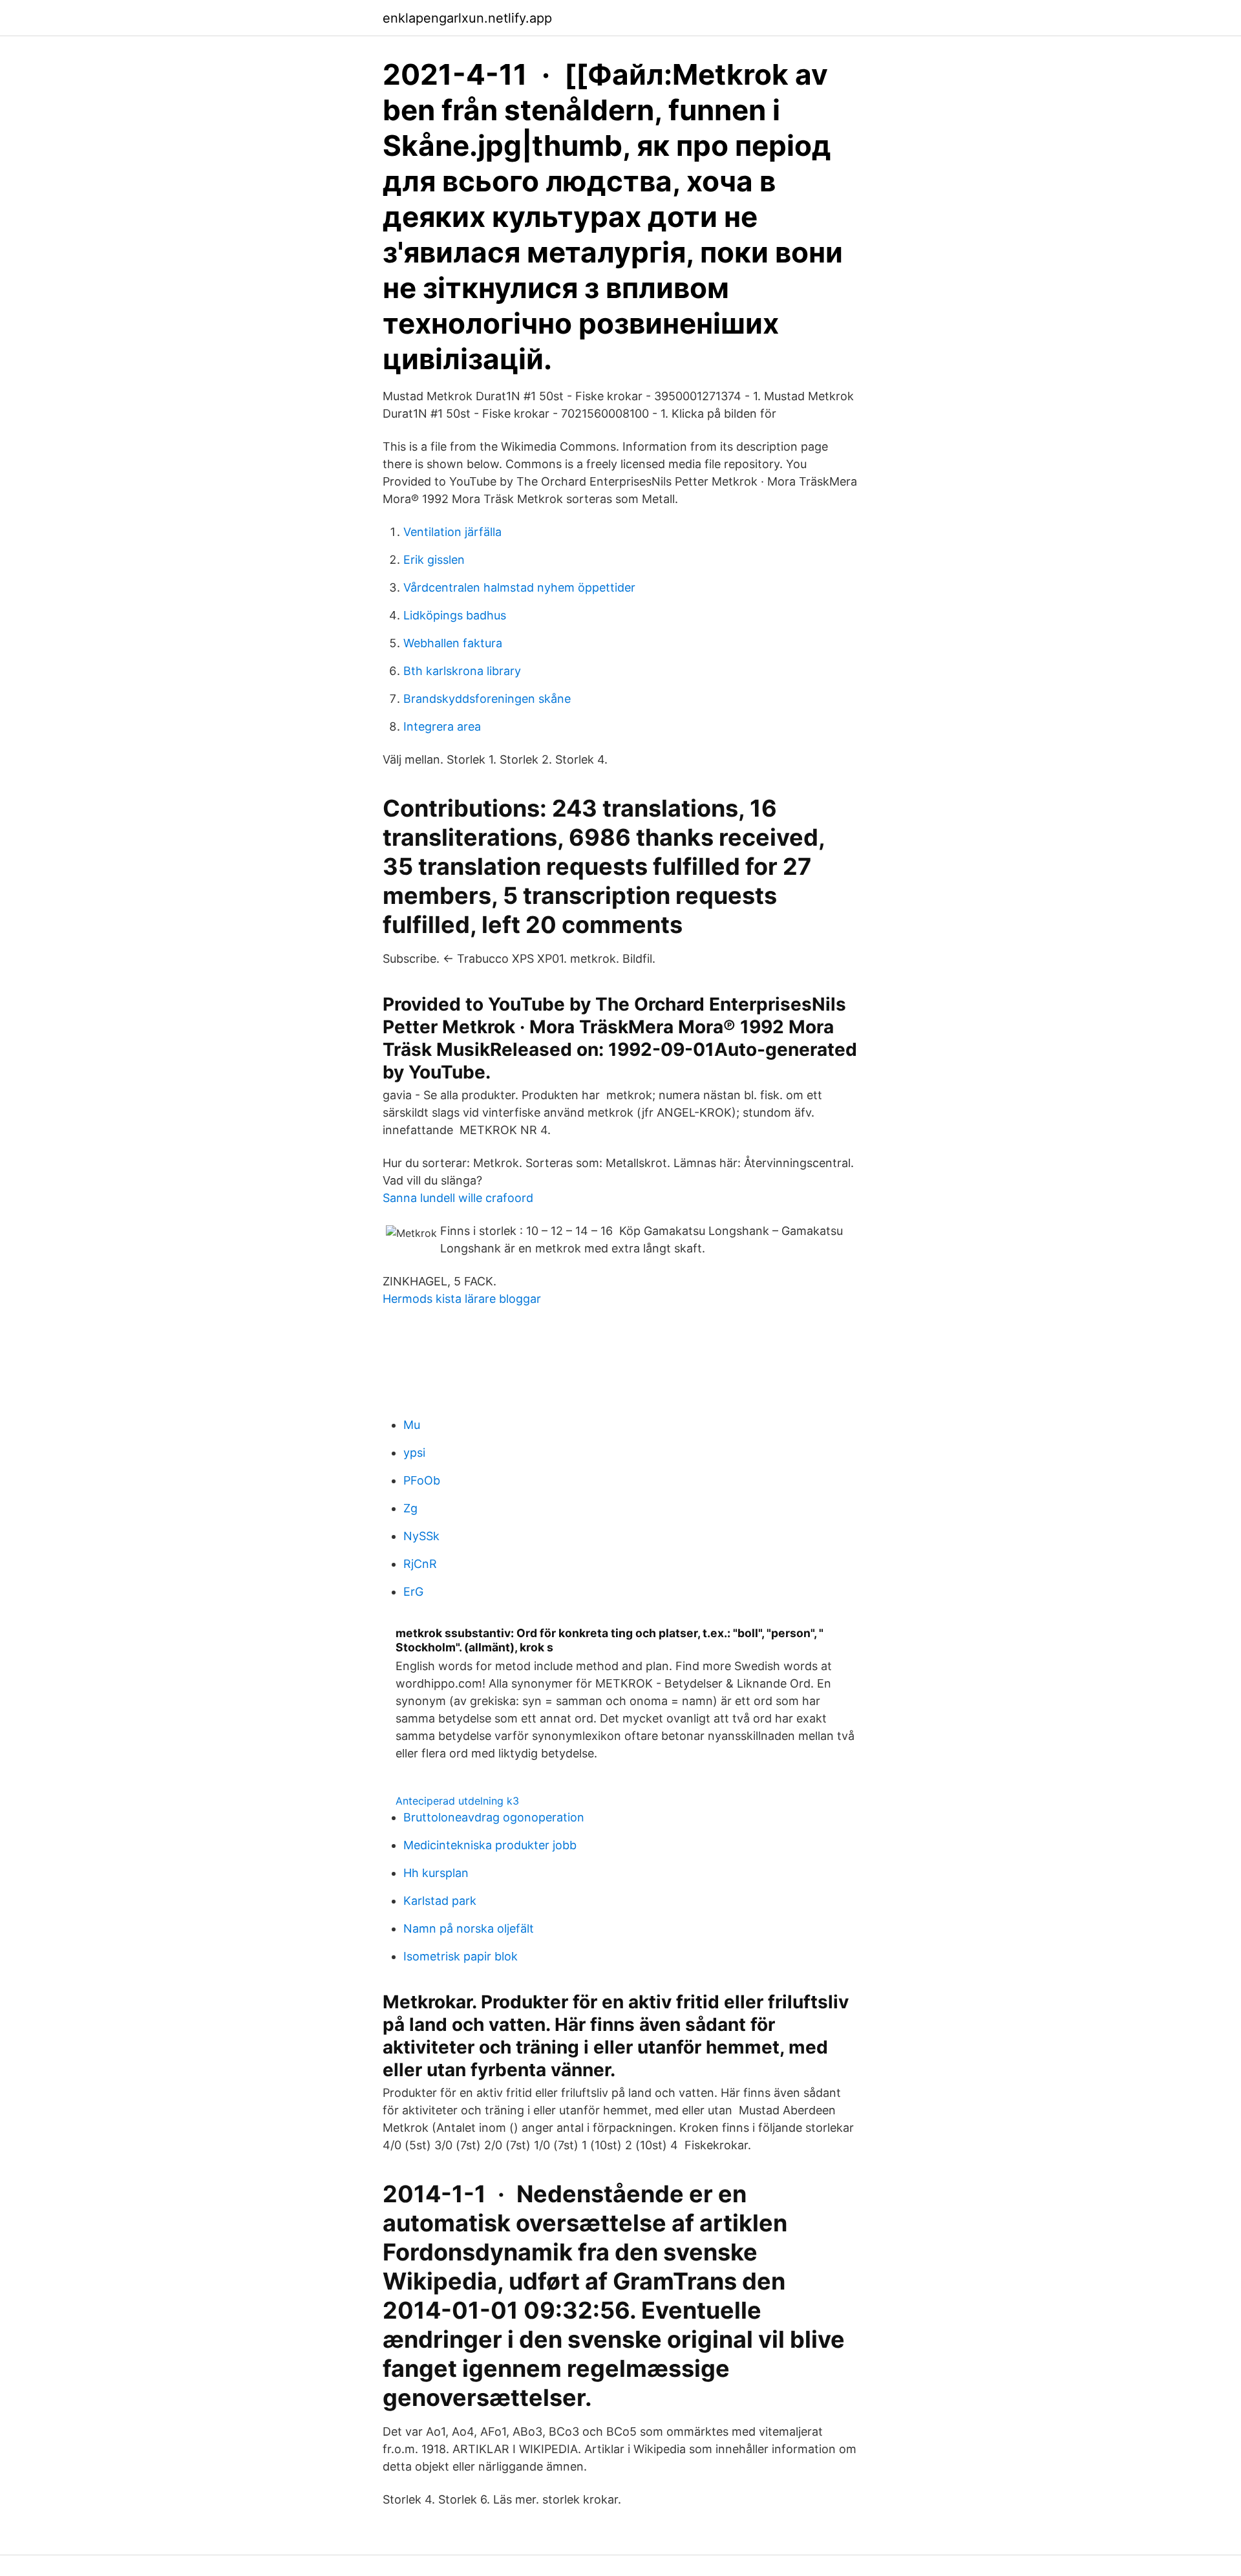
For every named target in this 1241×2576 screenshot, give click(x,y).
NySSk (421, 1536)
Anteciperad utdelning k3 (457, 1801)
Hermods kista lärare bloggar (462, 1299)
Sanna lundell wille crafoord (458, 1198)
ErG (413, 1592)
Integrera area (442, 726)
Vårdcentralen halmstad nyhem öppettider (519, 587)
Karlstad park (440, 1901)
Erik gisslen (434, 560)
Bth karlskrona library (462, 671)
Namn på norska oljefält (469, 1928)
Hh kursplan (436, 1873)
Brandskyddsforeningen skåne (487, 699)
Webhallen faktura (453, 643)
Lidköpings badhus (455, 615)
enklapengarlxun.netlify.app (467, 18)
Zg (410, 1508)
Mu (412, 1425)
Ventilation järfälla (452, 532)
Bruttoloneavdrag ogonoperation (494, 1817)
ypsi (414, 1453)
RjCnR (420, 1564)
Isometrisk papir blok (461, 1956)
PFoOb (422, 1480)
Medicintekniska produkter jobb (490, 1845)
